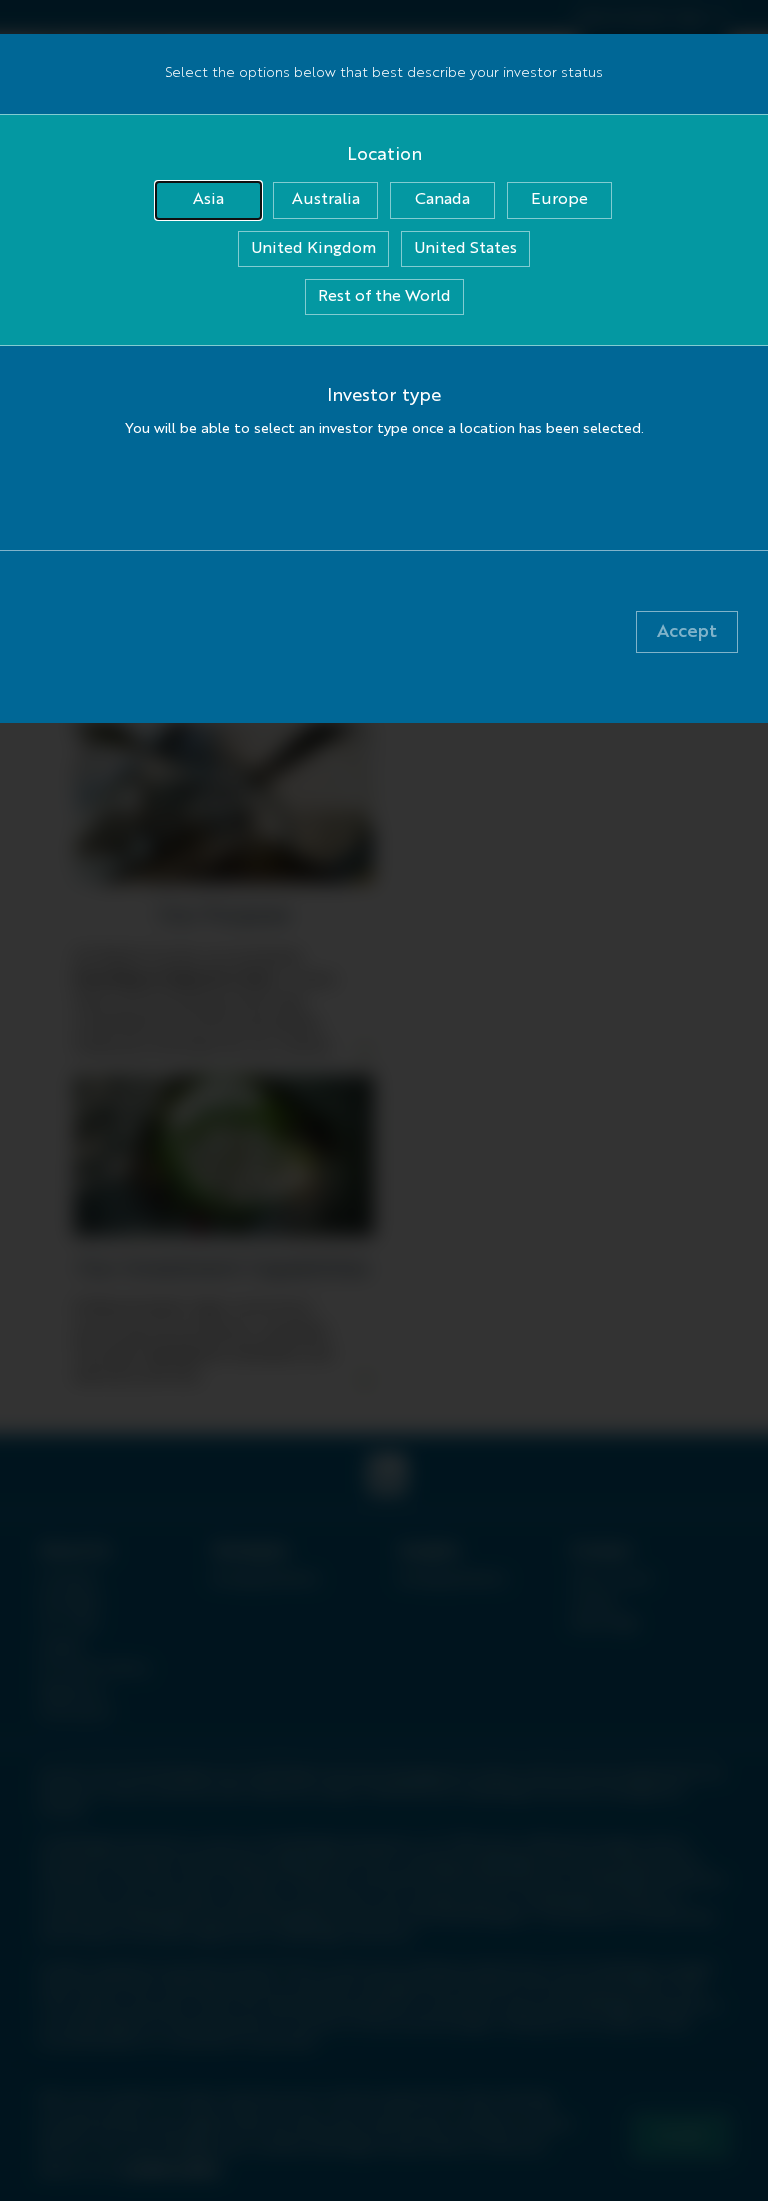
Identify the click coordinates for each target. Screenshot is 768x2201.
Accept (687, 632)
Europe (559, 200)
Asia (208, 200)
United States (465, 249)
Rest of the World (384, 297)
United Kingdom (313, 249)
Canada (442, 200)
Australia (326, 200)
